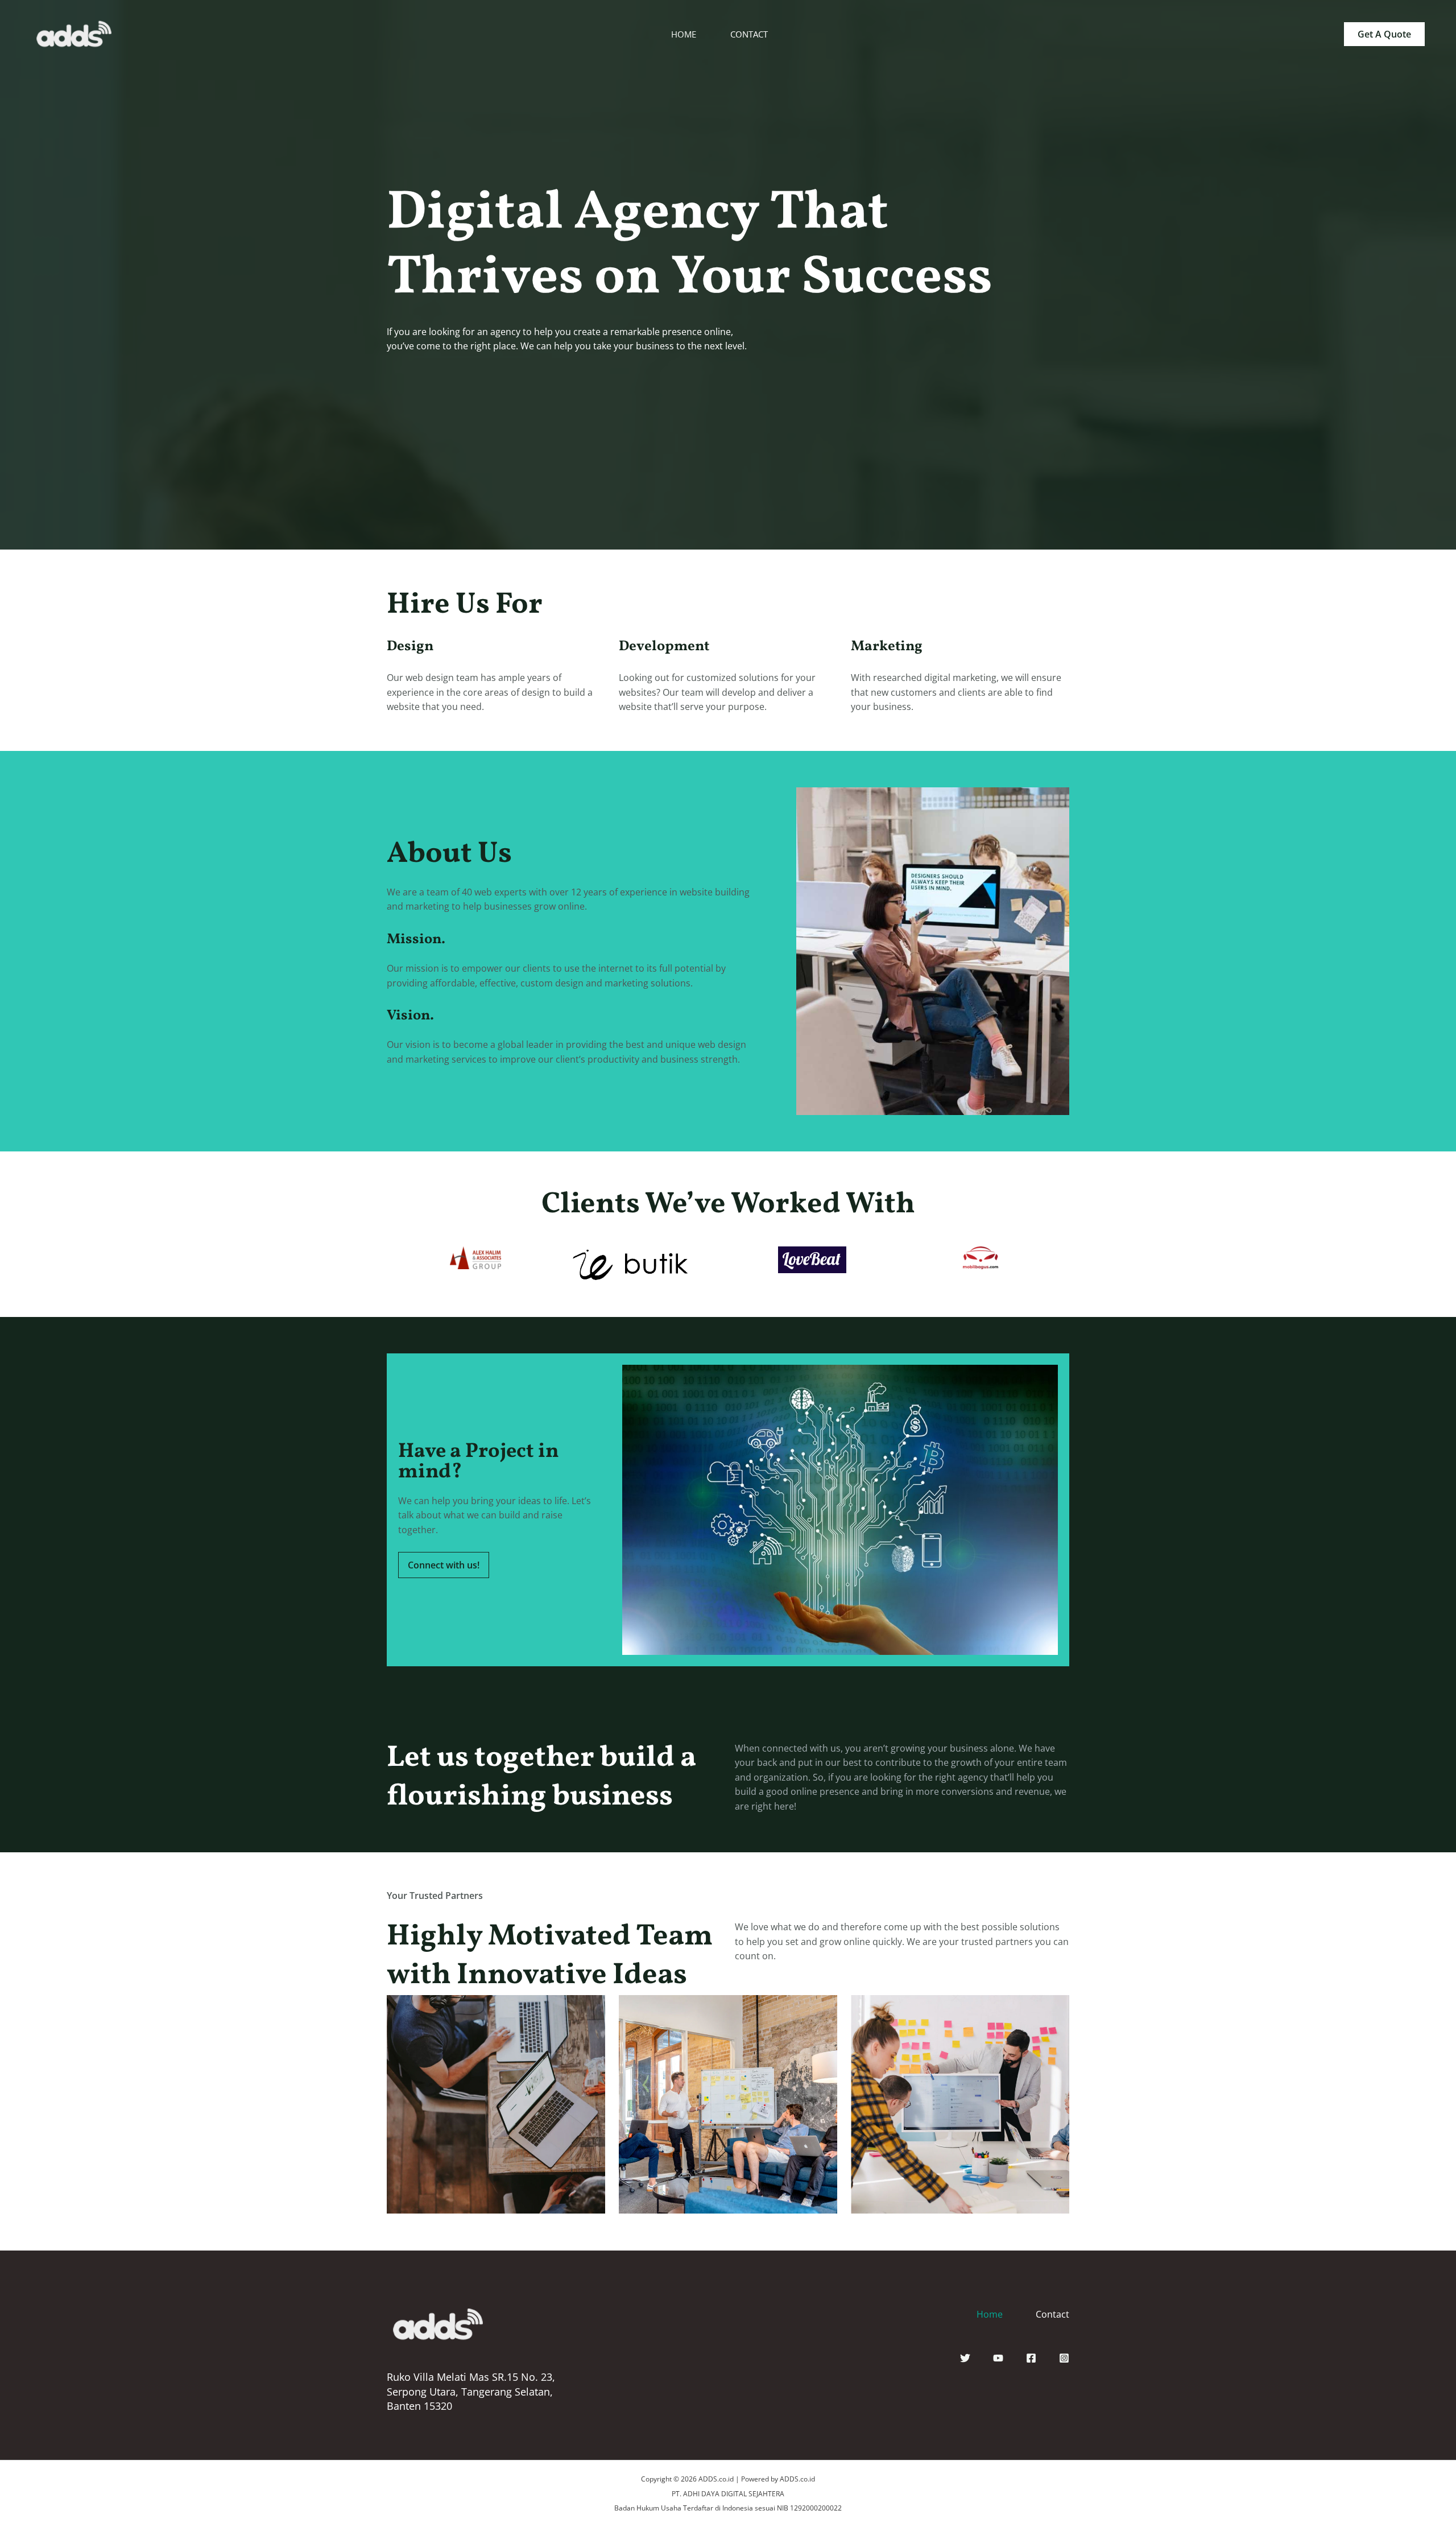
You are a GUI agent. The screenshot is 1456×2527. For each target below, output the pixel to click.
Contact (1052, 2314)
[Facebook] (1031, 2358)
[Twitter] (965, 2358)
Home (990, 2314)
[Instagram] (1064, 2358)
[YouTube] (998, 2358)
